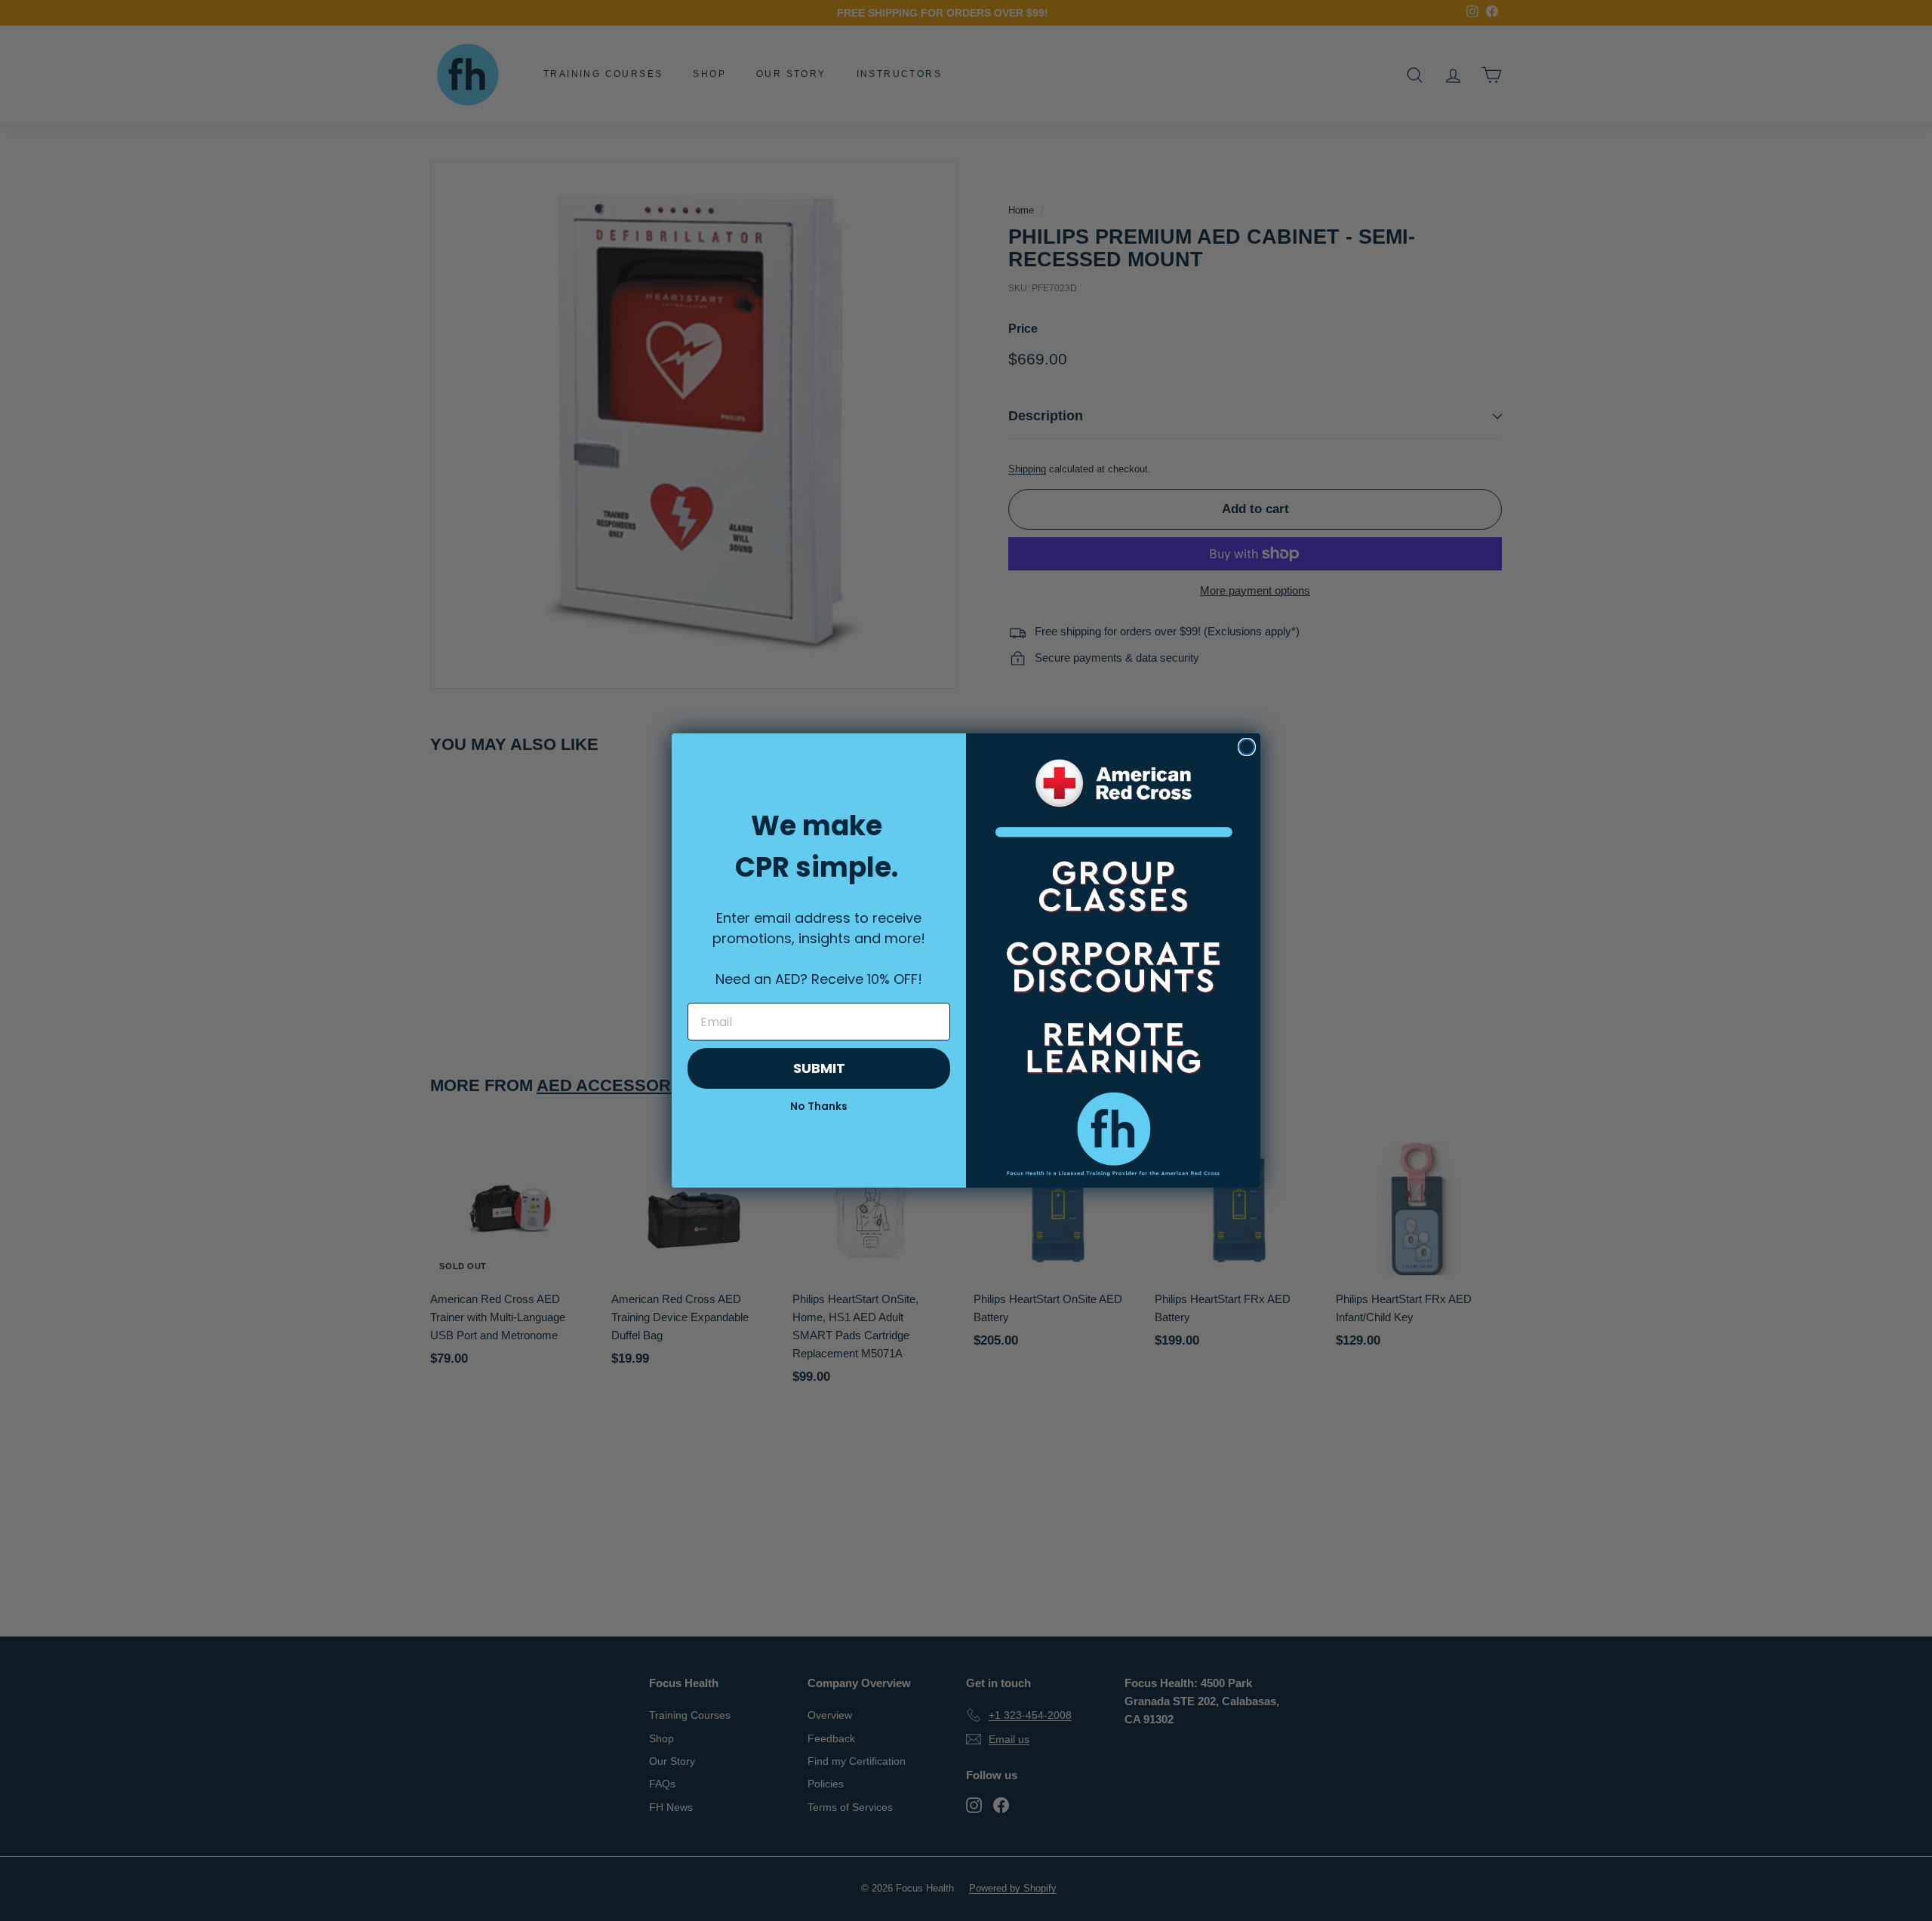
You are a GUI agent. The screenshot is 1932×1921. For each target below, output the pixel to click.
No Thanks (819, 1106)
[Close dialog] (1247, 747)
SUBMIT (819, 1068)
